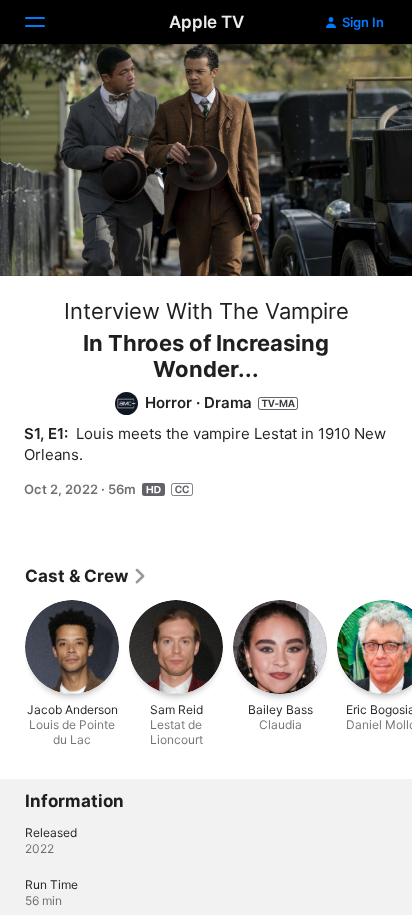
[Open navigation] (47, 22)
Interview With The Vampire (206, 311)
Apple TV (206, 22)
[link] (86, 576)
